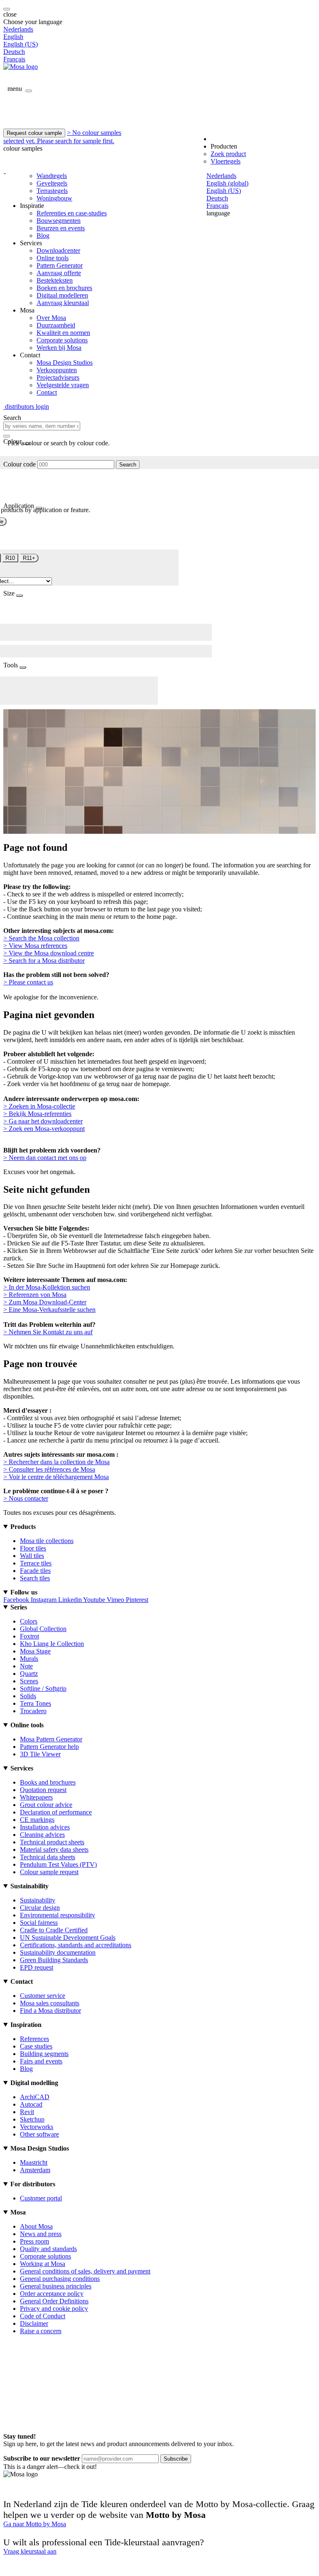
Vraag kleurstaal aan (30, 2551)
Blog (43, 236)
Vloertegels (226, 161)
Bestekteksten (55, 280)
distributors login (26, 407)
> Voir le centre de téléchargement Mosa (56, 1477)
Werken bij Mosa (59, 348)
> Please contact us (28, 982)
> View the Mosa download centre (49, 953)
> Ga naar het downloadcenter (43, 1121)
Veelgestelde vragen (63, 385)
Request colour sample (34, 133)
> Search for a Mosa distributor (44, 961)
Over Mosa (51, 318)
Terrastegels (52, 191)
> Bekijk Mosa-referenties (37, 1114)
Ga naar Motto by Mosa (35, 2524)
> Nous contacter (26, 1498)
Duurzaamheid (56, 325)
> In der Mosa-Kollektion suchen (47, 1287)
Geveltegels (52, 183)
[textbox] (42, 426)
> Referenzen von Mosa (35, 1295)
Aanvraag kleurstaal (63, 303)
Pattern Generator (60, 265)
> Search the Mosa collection (41, 938)
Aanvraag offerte (59, 273)
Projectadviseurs (58, 377)
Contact (47, 392)
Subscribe (176, 2459)
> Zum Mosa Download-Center (45, 1302)
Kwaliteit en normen (63, 333)
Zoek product (228, 154)
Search (128, 465)
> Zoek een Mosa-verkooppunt (44, 1129)
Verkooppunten (57, 370)
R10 (10, 558)
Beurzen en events (61, 228)
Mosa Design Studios (65, 363)
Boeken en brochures (64, 288)
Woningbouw (54, 198)
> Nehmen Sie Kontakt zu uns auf (48, 1332)
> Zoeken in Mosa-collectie (39, 1106)
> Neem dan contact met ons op (45, 1158)
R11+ (29, 558)
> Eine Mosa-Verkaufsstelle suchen (49, 1310)
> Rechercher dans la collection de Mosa (56, 1462)
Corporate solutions (62, 340)
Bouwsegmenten (59, 221)
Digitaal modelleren (62, 295)
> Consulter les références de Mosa (49, 1469)
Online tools (53, 258)
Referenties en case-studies (72, 213)
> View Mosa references (35, 946)
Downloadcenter (58, 250)
